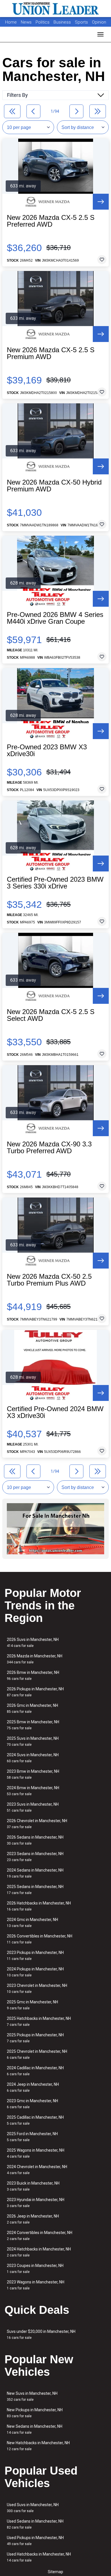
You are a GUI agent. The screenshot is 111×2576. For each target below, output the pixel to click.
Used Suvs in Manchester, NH (33, 2508)
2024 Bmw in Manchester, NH (33, 1791)
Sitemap (55, 2572)
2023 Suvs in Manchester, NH (33, 1807)
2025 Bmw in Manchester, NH (33, 1725)
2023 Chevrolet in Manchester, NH (37, 1988)
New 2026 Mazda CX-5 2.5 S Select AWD (51, 1015)
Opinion (99, 22)
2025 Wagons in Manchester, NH (36, 2153)
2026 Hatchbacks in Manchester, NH (39, 1906)
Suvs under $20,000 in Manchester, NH (41, 2334)
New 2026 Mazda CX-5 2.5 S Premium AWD (51, 353)
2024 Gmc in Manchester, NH (32, 1923)
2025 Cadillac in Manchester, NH (35, 2120)
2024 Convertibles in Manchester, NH (40, 2236)
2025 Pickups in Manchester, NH (35, 2038)
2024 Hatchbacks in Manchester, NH (39, 2252)
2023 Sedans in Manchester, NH (35, 1857)
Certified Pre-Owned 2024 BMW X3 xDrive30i (55, 1412)
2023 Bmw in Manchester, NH (33, 1774)
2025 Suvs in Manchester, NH (33, 1741)
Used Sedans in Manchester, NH (35, 2524)
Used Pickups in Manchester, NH (35, 2541)
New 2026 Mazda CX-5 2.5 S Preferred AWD (51, 221)
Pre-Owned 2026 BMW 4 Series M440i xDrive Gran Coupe (55, 618)
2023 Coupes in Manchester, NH (35, 2269)
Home (11, 22)
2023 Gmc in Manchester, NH (32, 2104)
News (26, 22)
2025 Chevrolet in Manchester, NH (37, 2054)
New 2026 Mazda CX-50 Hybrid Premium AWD (54, 486)
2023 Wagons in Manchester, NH (36, 2285)
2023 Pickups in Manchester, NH (35, 1956)
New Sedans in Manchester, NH (35, 2429)
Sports (82, 22)
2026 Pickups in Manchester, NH (35, 1692)
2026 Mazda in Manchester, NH (35, 1659)
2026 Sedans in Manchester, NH (35, 1840)
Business (63, 22)
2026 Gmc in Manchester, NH (32, 1708)
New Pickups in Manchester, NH (35, 2413)
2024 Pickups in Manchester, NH (35, 1972)
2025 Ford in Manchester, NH (32, 2137)
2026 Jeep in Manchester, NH (33, 2219)
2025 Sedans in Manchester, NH (35, 1890)
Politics (43, 22)
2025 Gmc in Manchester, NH (32, 2005)
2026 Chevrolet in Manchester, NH (37, 1824)
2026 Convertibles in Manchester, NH (40, 1939)
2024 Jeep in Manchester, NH (33, 2087)
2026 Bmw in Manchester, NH (33, 1675)
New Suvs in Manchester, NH (32, 2396)
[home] (55, 9)
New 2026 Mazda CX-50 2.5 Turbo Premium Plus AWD (49, 1280)
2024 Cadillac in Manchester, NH (35, 2071)
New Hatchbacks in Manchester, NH (38, 2446)
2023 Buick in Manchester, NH (33, 2186)
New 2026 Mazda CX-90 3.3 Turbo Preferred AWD (49, 1148)
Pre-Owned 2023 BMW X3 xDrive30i (47, 750)
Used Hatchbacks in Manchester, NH (39, 2557)
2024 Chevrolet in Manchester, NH (37, 2170)
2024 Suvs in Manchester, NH (33, 1758)
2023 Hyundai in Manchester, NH (36, 2203)
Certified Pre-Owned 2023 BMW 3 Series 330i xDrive (55, 883)
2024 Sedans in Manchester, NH (35, 1873)
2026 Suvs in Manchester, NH (33, 1642)
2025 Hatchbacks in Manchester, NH (39, 2021)
